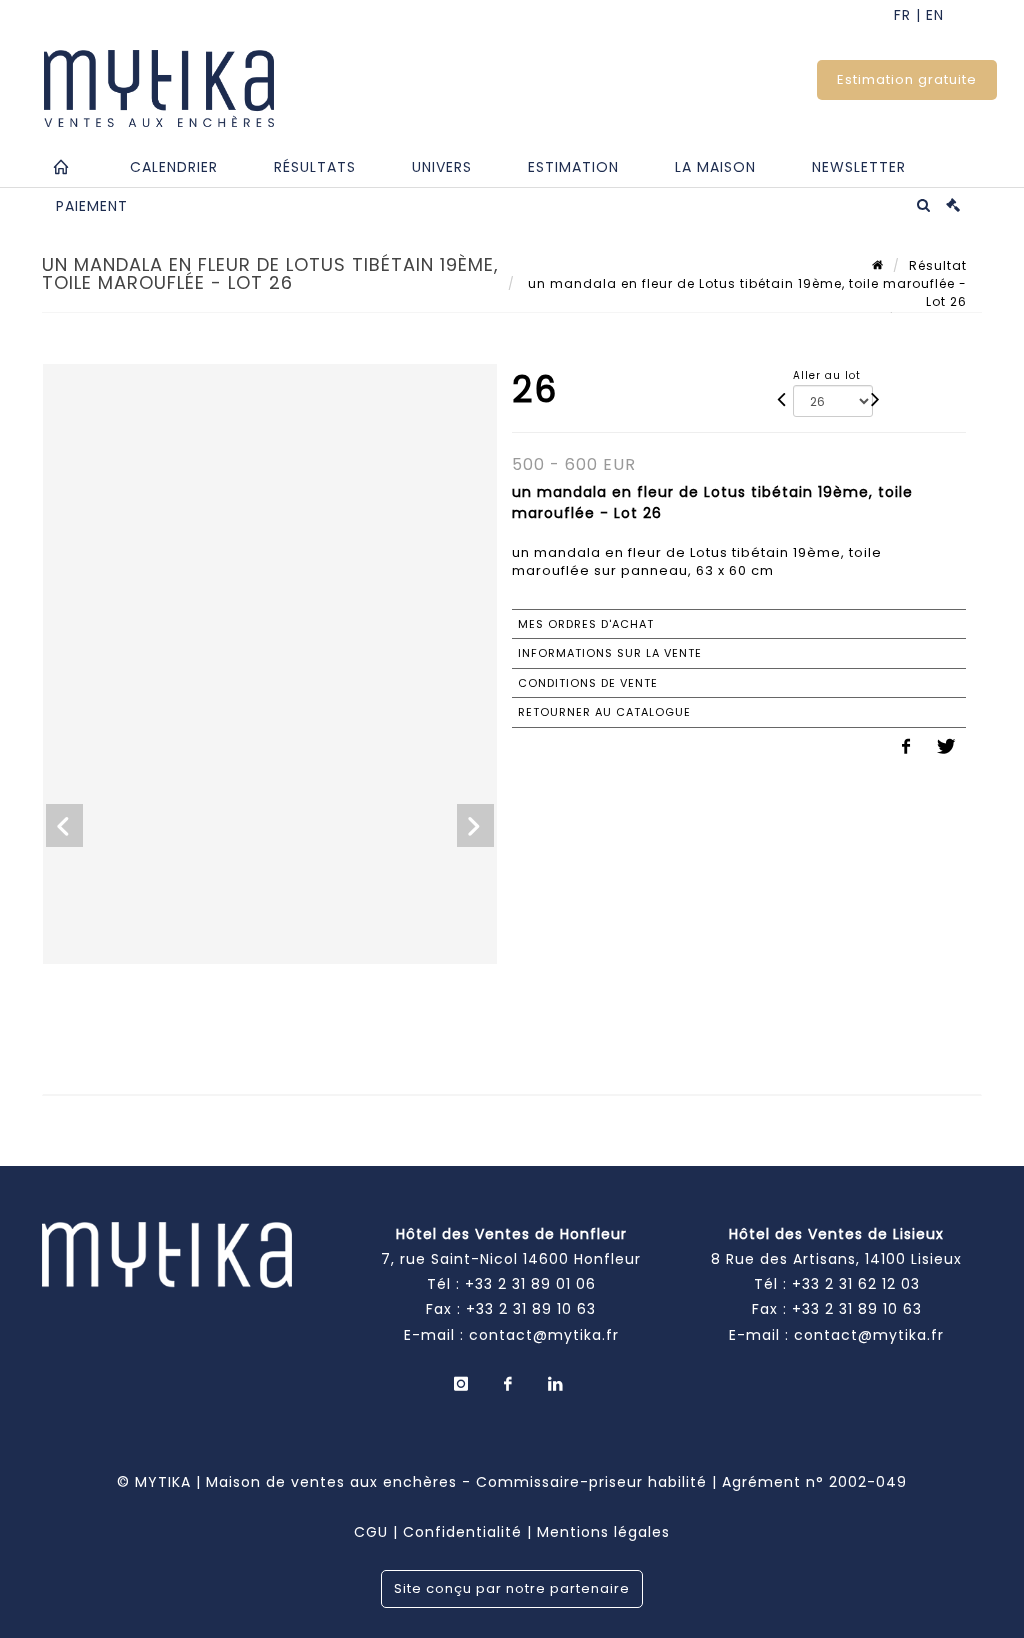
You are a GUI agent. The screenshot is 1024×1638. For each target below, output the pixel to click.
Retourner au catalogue (604, 712)
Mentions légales (603, 1532)
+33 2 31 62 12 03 (856, 1284)
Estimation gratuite (907, 79)
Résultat (938, 265)
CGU (371, 1532)
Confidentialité (462, 1532)
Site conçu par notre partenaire (512, 1588)
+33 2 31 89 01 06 (530, 1284)
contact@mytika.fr (544, 1335)
